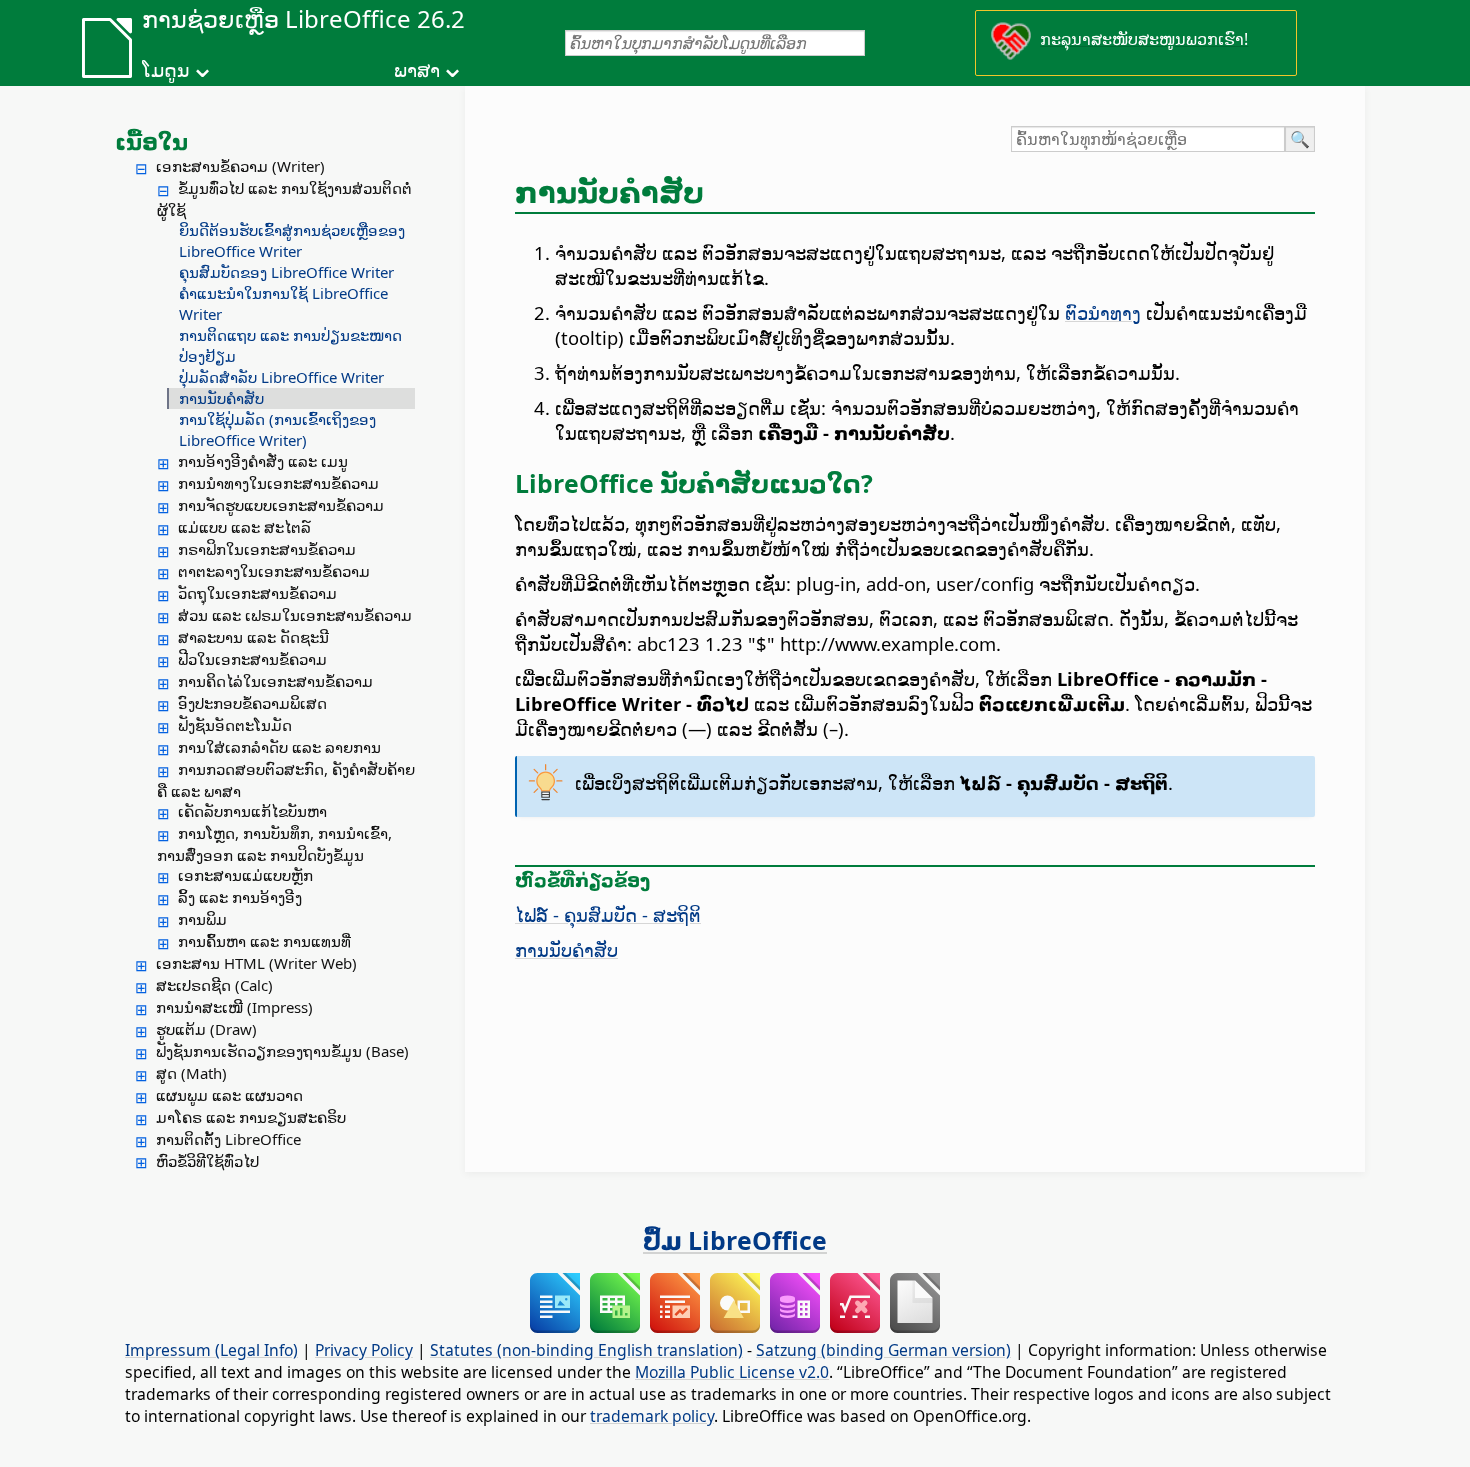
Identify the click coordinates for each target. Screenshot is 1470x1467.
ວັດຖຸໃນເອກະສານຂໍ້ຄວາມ (257, 593)
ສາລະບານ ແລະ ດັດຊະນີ (253, 637)
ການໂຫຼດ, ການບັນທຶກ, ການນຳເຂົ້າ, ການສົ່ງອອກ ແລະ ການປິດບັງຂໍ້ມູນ (274, 844)
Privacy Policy (364, 1350)
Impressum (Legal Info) (211, 1350)
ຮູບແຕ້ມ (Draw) (206, 1029)
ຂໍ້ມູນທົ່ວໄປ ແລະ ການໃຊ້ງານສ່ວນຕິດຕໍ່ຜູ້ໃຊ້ (284, 199)
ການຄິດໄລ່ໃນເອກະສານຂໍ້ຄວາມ (275, 681)
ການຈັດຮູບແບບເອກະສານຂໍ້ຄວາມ (281, 505)
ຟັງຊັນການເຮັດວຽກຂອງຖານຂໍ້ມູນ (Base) (282, 1051)
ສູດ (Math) (191, 1073)
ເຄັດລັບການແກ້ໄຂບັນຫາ (252, 811)
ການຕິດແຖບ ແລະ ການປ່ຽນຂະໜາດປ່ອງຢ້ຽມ (290, 345)
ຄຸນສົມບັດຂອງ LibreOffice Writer (286, 272)
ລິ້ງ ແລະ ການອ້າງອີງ (240, 897)
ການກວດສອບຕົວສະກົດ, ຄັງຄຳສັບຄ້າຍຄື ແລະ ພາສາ (286, 780)
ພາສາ (417, 70)
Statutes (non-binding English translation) (586, 1350)
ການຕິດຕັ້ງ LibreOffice (228, 1139)
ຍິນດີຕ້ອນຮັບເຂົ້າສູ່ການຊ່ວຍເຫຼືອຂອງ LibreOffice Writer (292, 240)
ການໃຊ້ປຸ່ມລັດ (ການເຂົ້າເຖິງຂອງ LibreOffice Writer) (277, 429)
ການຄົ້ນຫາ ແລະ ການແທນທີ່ (264, 941)
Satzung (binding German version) (883, 1350)
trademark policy (652, 1416)
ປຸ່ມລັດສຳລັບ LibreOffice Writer (281, 377)
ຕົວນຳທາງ (1103, 312)
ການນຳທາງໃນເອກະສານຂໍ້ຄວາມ (278, 483)
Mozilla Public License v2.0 (732, 1372)
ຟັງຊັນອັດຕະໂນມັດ (235, 725)
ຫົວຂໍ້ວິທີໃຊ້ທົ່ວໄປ (207, 1161)
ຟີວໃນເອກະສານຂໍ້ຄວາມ (252, 659)
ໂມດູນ (166, 70)
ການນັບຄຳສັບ (221, 398)
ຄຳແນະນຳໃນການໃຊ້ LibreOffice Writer (283, 303)
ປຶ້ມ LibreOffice (735, 1240)
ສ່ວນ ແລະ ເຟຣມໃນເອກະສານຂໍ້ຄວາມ (295, 615)
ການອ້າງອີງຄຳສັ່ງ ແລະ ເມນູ (263, 461)
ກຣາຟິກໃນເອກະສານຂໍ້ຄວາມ (267, 549)
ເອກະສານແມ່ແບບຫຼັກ (245, 875)
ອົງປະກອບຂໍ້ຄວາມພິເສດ (252, 703)
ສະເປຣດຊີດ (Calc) (214, 985)
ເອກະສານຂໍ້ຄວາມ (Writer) (240, 166)
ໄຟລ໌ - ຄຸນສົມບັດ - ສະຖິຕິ (608, 914)
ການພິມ (202, 919)
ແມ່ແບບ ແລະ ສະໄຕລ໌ (244, 527)
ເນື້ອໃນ (151, 141)
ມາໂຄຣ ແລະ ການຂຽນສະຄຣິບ (251, 1117)
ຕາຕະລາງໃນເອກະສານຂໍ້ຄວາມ (274, 571)
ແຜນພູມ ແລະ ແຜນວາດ (229, 1095)
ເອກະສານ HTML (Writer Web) (256, 963)
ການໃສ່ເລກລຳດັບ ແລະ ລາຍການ (279, 747)
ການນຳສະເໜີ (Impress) (234, 1007)
